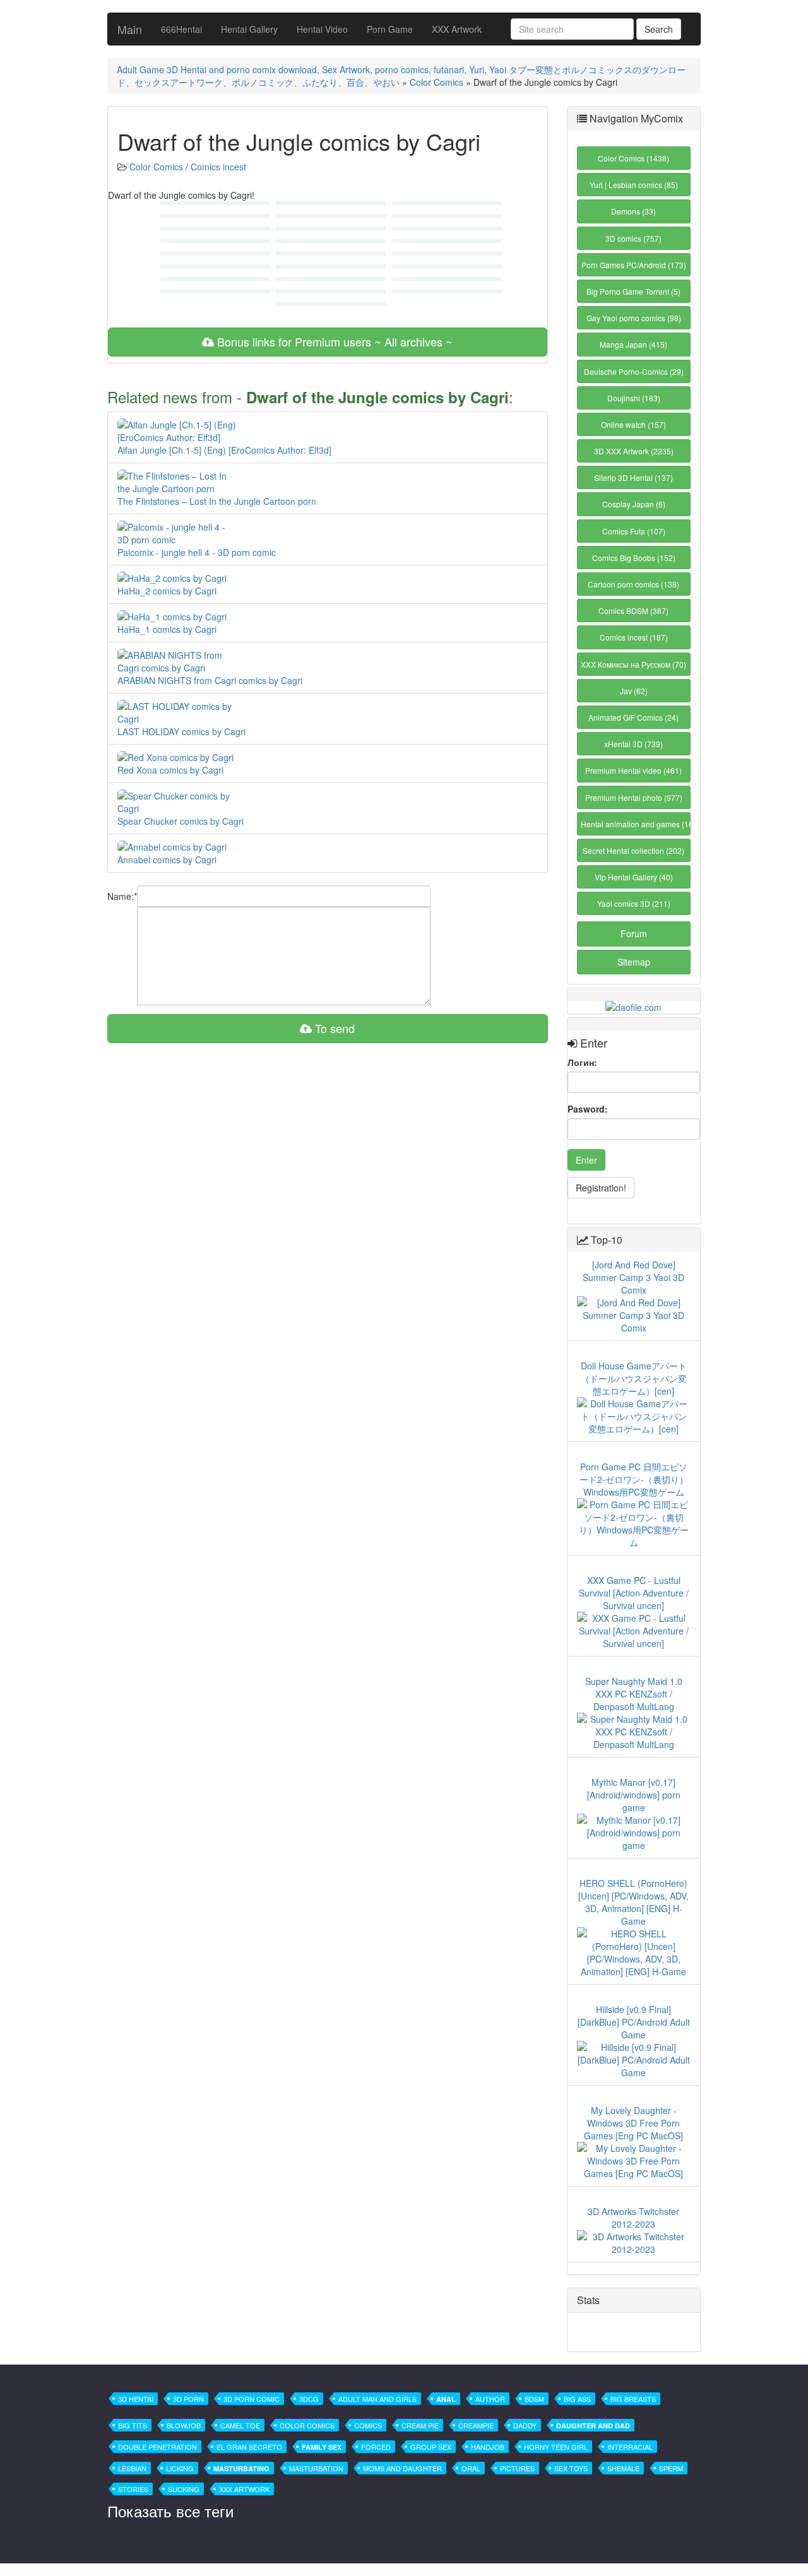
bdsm (534, 2399)
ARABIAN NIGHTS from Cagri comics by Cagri (210, 680)
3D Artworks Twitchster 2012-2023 (633, 2218)
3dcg (309, 2399)
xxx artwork (244, 2489)
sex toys (571, 2468)
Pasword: (588, 1109)
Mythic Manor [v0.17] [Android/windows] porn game (634, 1795)
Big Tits (133, 2425)
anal (446, 2399)
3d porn (188, 2399)
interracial (630, 2447)
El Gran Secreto (249, 2447)
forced (376, 2447)
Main (130, 29)
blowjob (184, 2425)
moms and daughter (402, 2468)
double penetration (157, 2447)
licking (180, 2468)
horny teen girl (556, 2447)
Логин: (582, 1062)
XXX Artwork (457, 29)
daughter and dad (593, 2425)
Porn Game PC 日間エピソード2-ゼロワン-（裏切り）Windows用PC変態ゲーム (634, 1479)
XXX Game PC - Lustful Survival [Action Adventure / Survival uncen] (634, 1593)
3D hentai (136, 2399)
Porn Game (390, 29)
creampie (476, 2425)
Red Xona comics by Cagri (170, 770)
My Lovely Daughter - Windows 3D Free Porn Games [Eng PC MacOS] (633, 2123)
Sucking (184, 2489)
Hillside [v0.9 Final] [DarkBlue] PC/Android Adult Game (634, 2022)
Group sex (431, 2447)
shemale (623, 2468)
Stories (133, 2489)
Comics (368, 2425)
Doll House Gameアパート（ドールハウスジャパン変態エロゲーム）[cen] (634, 1378)
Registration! (601, 1188)
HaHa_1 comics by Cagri (167, 629)
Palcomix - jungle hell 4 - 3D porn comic (197, 552)
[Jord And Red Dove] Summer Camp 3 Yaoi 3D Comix (633, 1277)
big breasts (633, 2399)
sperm (671, 2468)
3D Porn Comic (252, 2399)
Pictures (517, 2468)
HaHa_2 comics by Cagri (167, 591)
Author (490, 2399)
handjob (488, 2447)
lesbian (132, 2468)
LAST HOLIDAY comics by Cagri (181, 731)
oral (471, 2468)
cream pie (420, 2425)
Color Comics (437, 82)
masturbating (241, 2468)
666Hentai (181, 29)
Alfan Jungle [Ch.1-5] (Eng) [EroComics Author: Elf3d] (224, 450)
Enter (586, 1160)
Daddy (525, 2425)
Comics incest (218, 167)
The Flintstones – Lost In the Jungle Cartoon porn (217, 501)
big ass (577, 2399)
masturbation (316, 2468)
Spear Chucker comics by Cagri (181, 821)
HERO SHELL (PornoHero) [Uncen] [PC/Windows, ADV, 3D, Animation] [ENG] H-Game (633, 1902)
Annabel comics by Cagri (167, 860)
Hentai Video (322, 29)
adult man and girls (377, 2399)
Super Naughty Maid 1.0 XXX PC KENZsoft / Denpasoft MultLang (634, 1694)
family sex (322, 2447)
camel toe (240, 2425)
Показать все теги (170, 2511)
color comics (307, 2425)
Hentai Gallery (249, 29)
